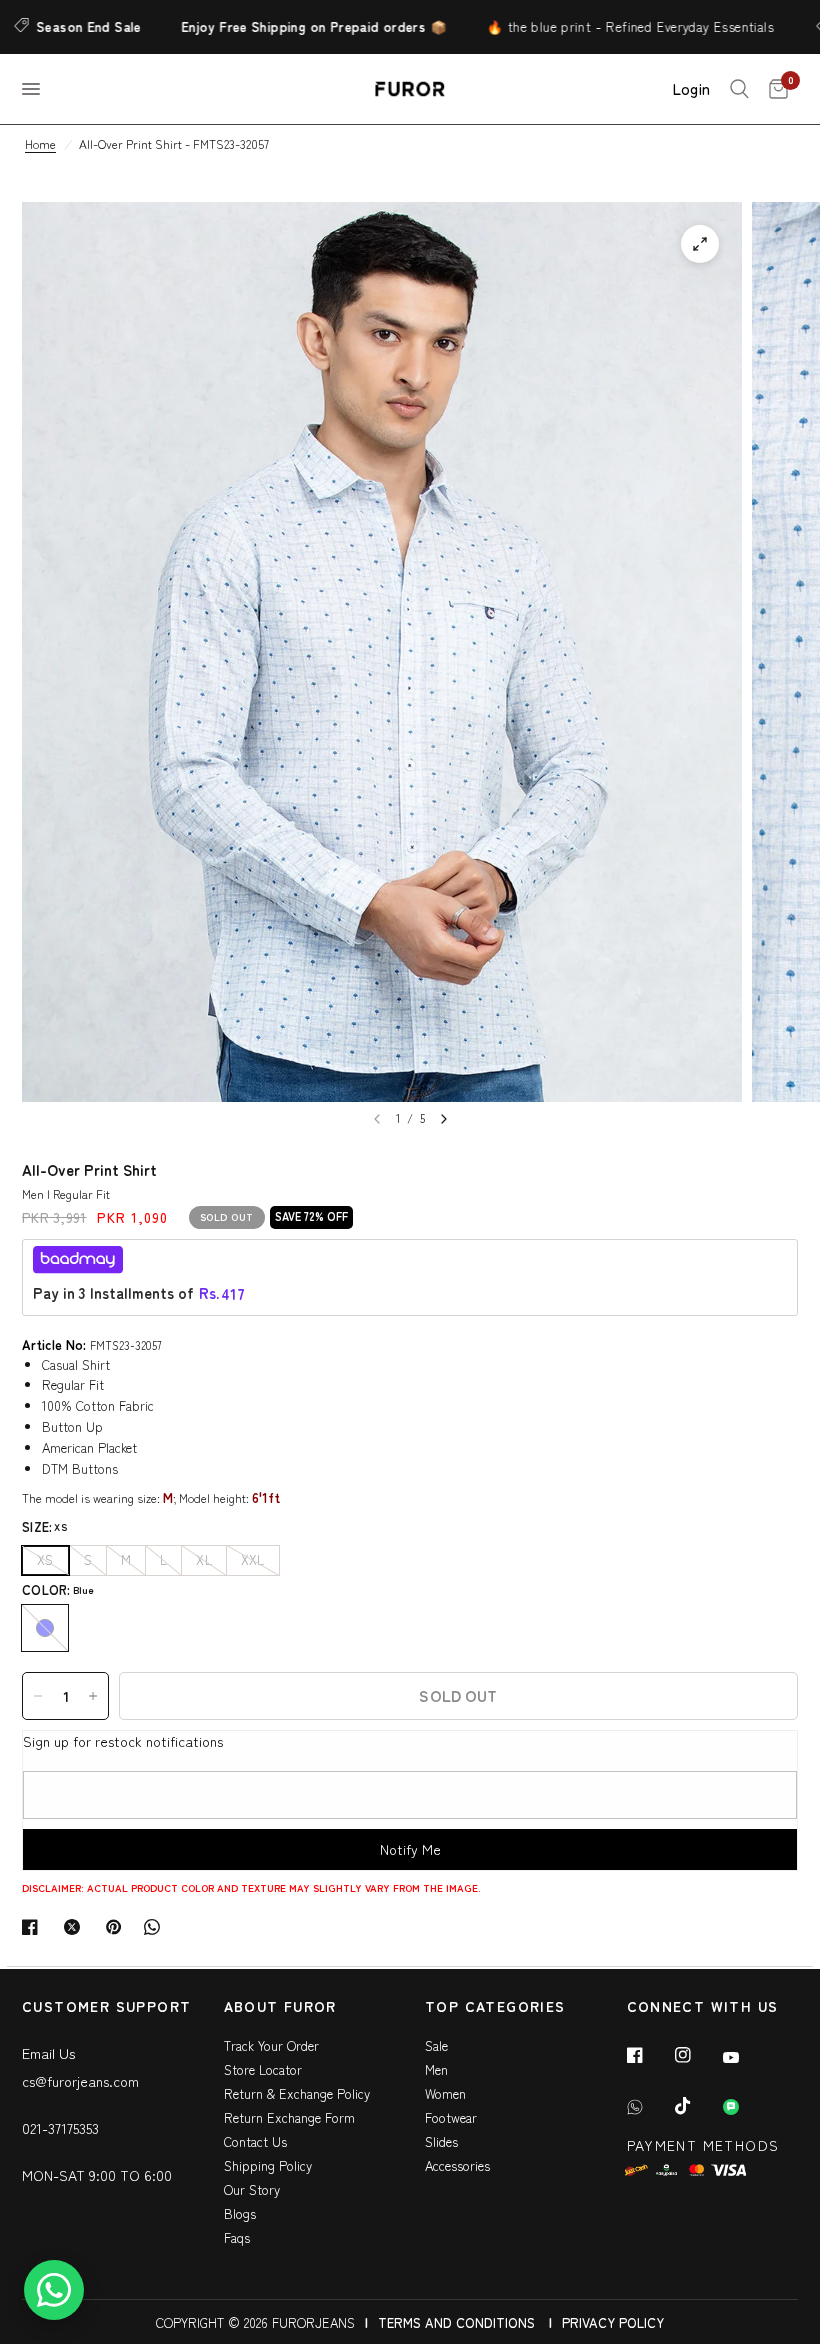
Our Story (252, 2189)
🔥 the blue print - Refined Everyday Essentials (594, 26)
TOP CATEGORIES (495, 2007)
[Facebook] (649, 2055)
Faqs (237, 2237)
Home (40, 143)
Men (436, 2069)
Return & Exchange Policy (297, 2093)
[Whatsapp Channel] (745, 2107)
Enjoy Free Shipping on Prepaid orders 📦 (278, 26)
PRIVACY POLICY (613, 2322)
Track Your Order (271, 2045)
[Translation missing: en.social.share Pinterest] (118, 1927)
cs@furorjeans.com (80, 2081)
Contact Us (255, 2141)
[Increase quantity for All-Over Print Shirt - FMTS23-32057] (93, 1696)
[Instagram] (697, 2055)
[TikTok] (697, 2106)
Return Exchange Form (289, 2117)
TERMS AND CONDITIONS (456, 2322)
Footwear (451, 2117)
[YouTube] (745, 2057)
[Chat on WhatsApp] (54, 2290)
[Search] (739, 89)
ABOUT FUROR (280, 2007)
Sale (436, 2045)
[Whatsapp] (649, 2107)
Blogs (240, 2213)
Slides (441, 2141)
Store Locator (263, 2069)
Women (445, 2093)
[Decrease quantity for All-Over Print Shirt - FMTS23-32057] (38, 1696)
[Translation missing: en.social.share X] (76, 1927)
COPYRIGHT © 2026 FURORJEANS (255, 2322)
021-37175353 (60, 2128)
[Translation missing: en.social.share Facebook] (34, 1927)
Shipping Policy (268, 2165)
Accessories (457, 2165)
